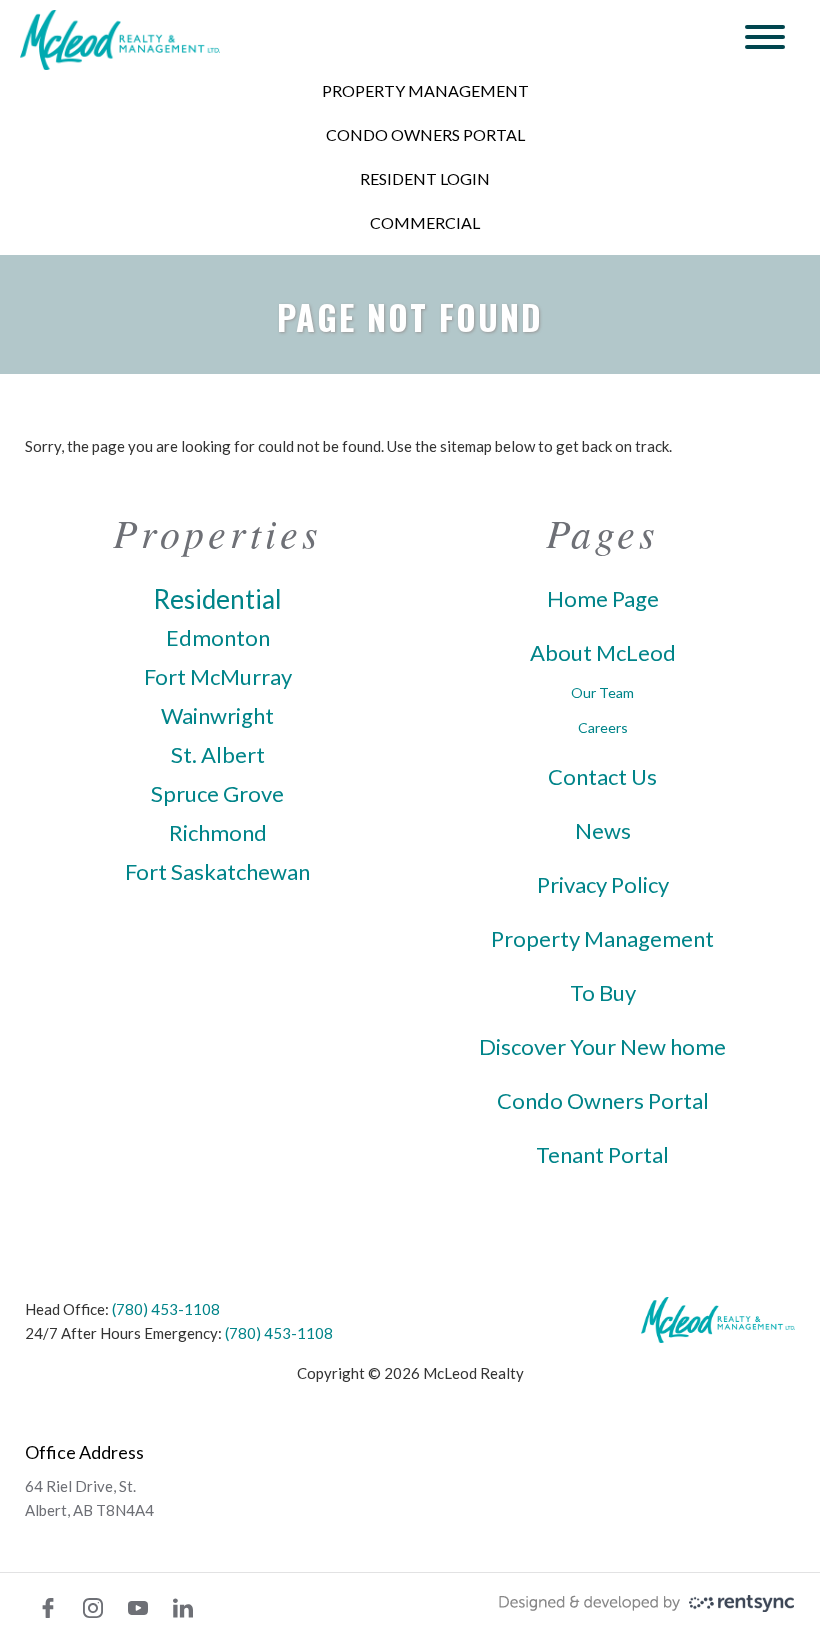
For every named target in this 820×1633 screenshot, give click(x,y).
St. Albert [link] (218, 755)
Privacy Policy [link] (603, 885)
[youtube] (138, 1608)
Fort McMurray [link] (218, 677)
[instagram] (93, 1608)
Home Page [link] (603, 599)
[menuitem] (425, 91)
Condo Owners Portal (425, 134)
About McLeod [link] (603, 653)
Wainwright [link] (217, 716)
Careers (603, 727)
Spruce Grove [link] (217, 794)
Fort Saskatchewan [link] (217, 872)
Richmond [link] (218, 833)
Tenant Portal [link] (602, 1155)
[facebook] (48, 1608)
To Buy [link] (603, 993)
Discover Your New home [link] (602, 1047)
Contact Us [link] (602, 777)
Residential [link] (217, 599)
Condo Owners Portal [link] (603, 1101)
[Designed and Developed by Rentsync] (647, 1600)
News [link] (603, 831)
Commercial (425, 222)
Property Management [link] (602, 939)
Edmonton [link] (218, 638)
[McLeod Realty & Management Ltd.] (120, 40)
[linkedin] (183, 1608)
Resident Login (425, 178)
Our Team (602, 692)
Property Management (425, 90)
